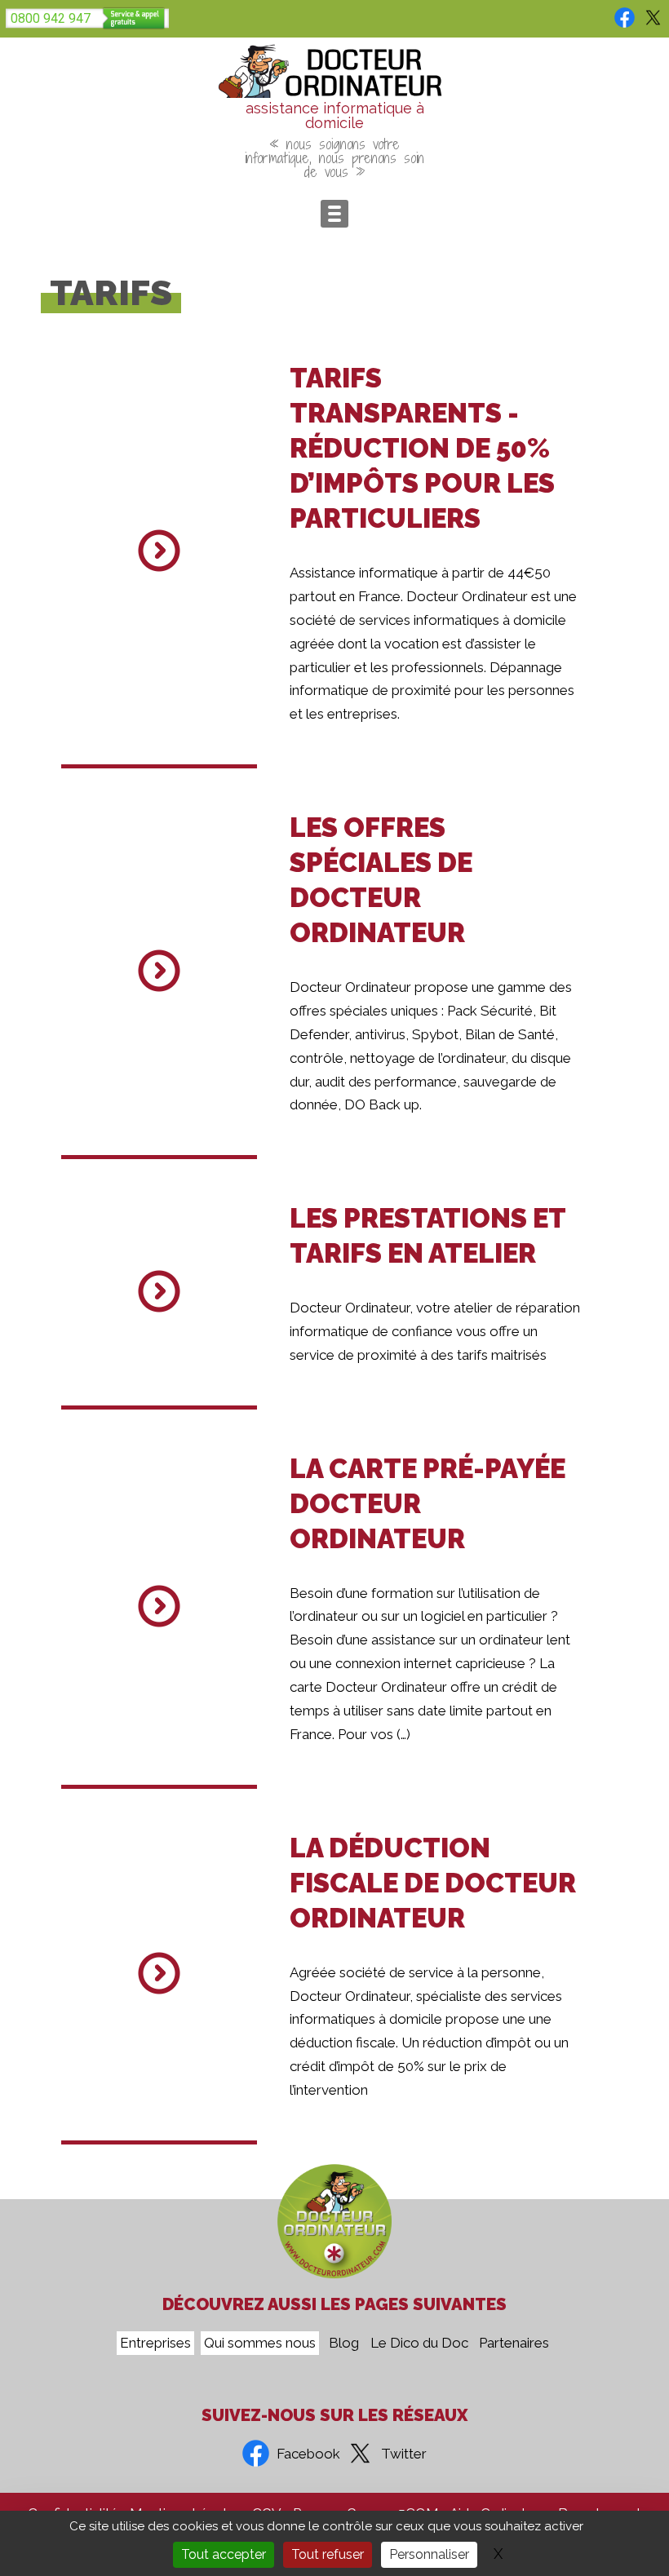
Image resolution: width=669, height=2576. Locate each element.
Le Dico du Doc (419, 2344)
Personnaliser (429, 2554)
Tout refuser (328, 2554)
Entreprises (155, 2344)
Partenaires (514, 2344)
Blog (344, 2344)
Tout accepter (224, 2554)
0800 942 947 (51, 18)
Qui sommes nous (260, 2344)
